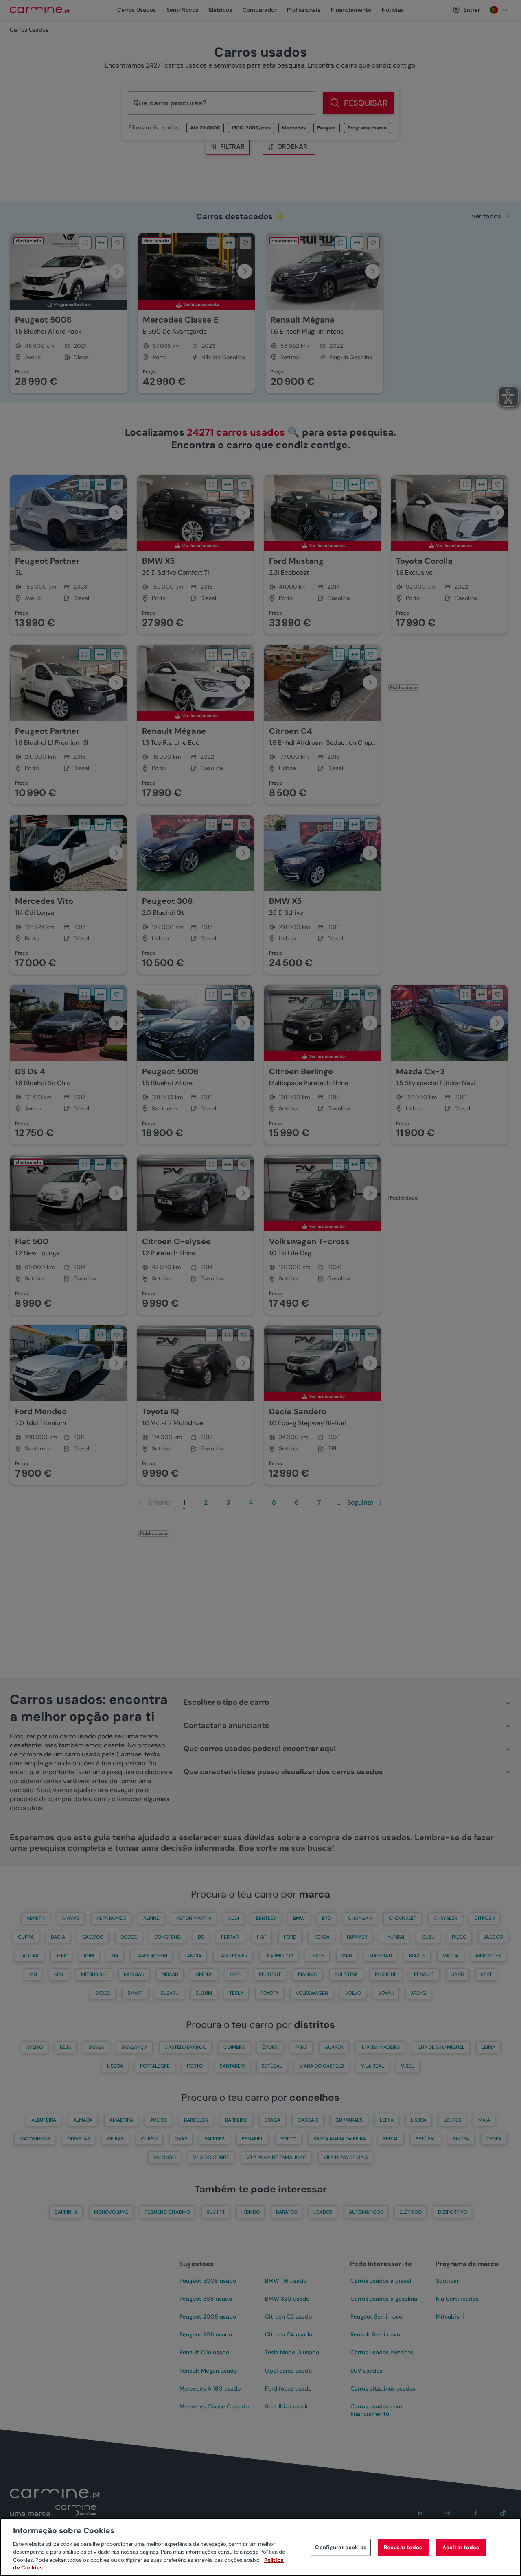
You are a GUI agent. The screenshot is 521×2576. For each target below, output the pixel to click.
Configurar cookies (340, 2547)
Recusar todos (403, 2547)
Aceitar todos (461, 2547)
